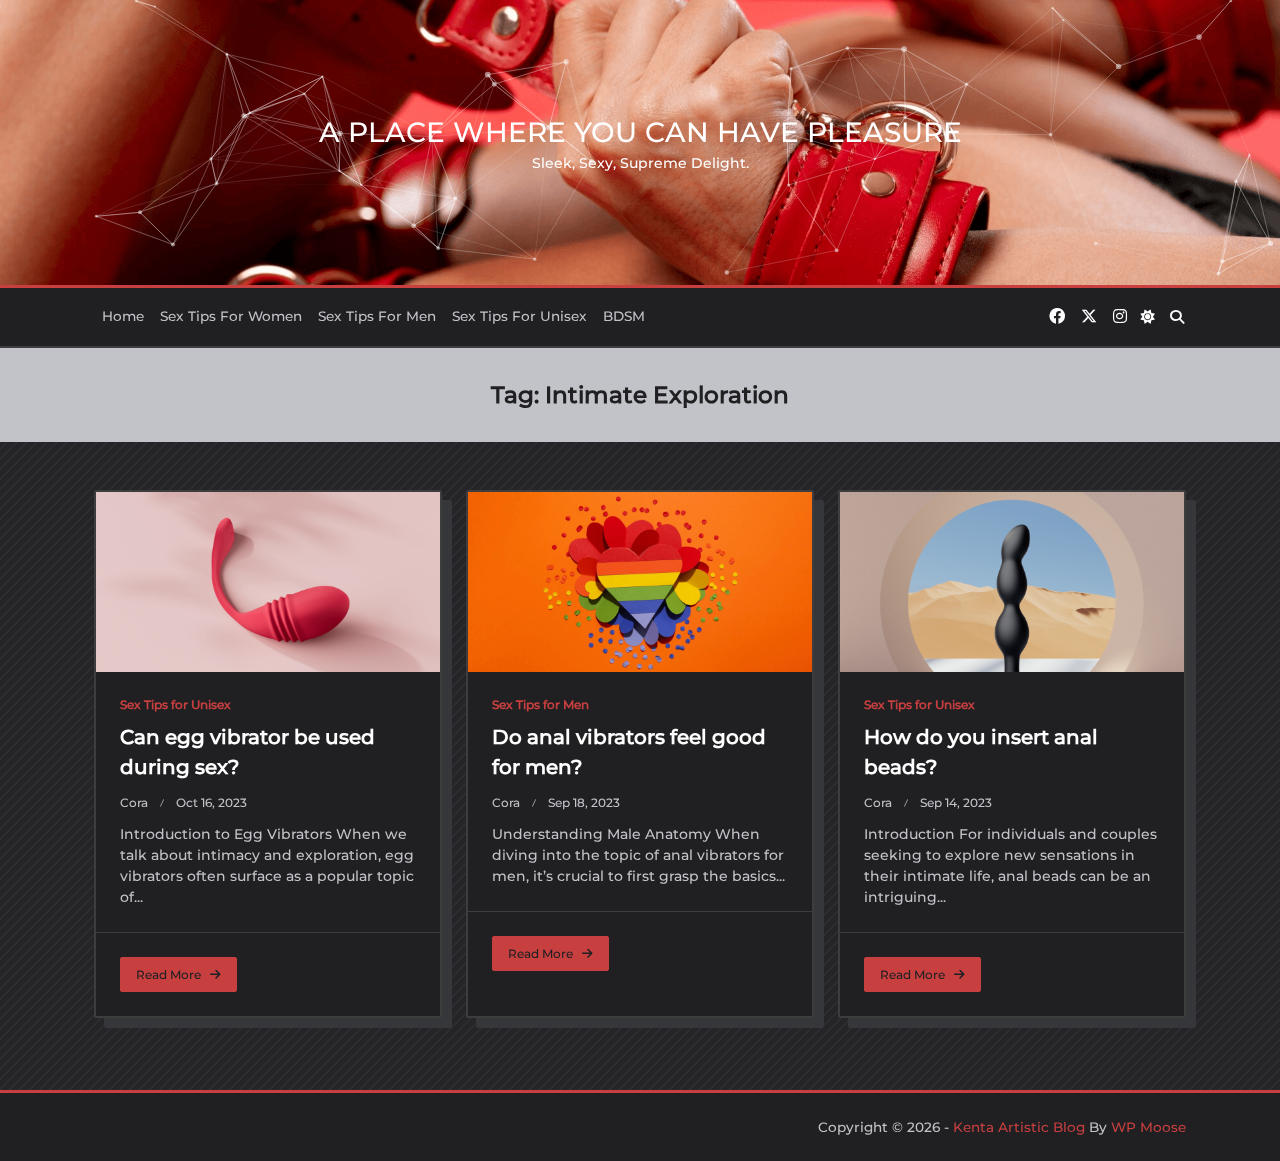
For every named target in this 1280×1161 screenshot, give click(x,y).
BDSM (624, 316)
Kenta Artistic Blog (1019, 1127)
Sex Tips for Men (377, 316)
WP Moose (1148, 1127)
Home (123, 316)
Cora (134, 802)
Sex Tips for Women (231, 316)
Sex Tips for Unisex (519, 316)
